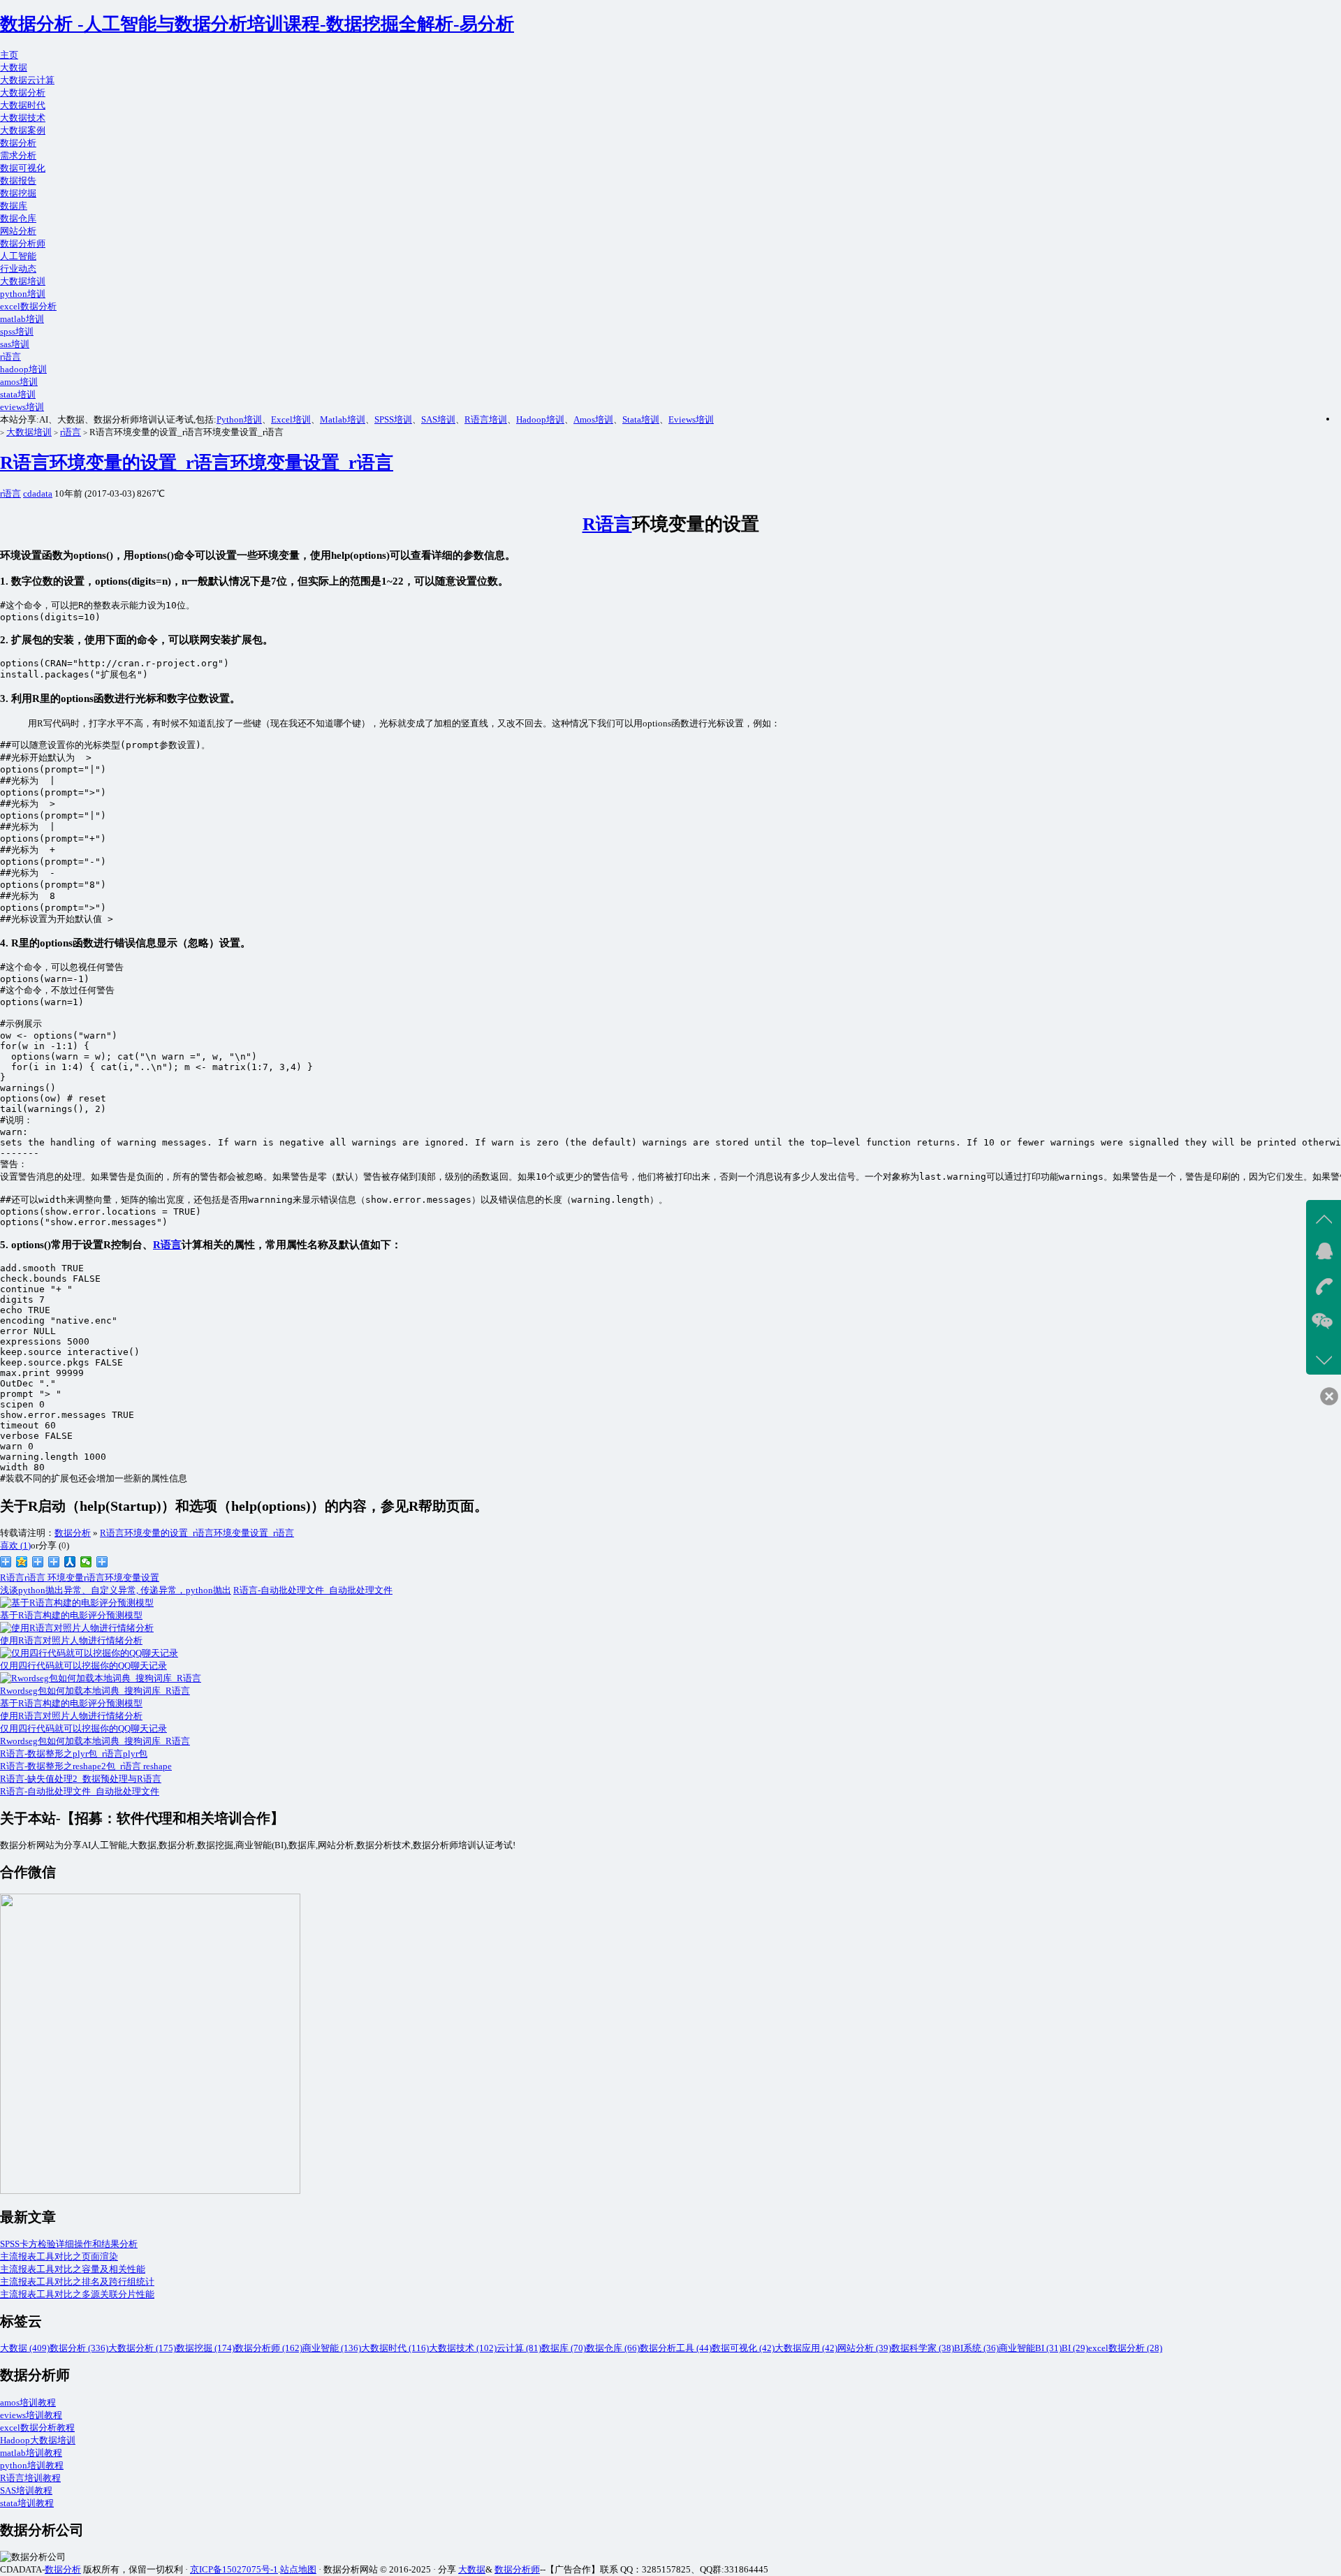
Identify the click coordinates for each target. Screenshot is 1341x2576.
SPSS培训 (393, 419)
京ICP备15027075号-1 (234, 2569)
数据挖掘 (18, 193)
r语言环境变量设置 (122, 1578)
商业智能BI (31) (1030, 2348)
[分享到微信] (86, 1562)
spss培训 (17, 331)
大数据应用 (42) (806, 2348)
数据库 (14, 206)
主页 (9, 55)
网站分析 (18, 231)
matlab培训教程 (31, 2453)
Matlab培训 (343, 419)
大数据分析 (23, 93)
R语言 (607, 524)
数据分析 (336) (79, 2348)
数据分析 (18, 143)
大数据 (14, 67)
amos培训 (19, 382)
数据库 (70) (564, 2348)
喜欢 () (15, 1545)
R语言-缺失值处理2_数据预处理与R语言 (81, 1779)
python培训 (23, 294)
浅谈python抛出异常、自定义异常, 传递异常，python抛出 (116, 1590)
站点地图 (298, 2569)
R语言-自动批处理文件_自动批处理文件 (313, 1590)
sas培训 (15, 344)
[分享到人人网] (70, 1562)
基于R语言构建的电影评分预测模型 (71, 1703)
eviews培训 (22, 407)
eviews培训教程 (31, 2415)
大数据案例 (23, 130)
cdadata (38, 493)
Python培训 (239, 419)
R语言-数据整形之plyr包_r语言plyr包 (74, 1754)
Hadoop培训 (540, 419)
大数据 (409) (25, 2348)
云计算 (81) (519, 2348)
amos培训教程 (28, 2402)
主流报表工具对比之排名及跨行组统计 (77, 2282)
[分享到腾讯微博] (38, 1562)
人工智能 (18, 256)
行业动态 (18, 269)
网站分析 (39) (864, 2348)
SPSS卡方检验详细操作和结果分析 (69, 2244)
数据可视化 (23, 168)
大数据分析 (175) (142, 2348)
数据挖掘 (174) (205, 2348)
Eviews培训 (691, 419)
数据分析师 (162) (269, 2348)
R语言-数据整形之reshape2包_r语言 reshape (86, 1766)
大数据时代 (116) (395, 2348)
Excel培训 (291, 419)
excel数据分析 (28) (1125, 2348)
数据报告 (18, 181)
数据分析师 (23, 243)
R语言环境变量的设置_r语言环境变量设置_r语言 (197, 463)
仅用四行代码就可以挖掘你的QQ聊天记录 (83, 1728)
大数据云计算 (27, 80)
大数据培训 (23, 281)
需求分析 (18, 155)
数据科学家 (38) (923, 2348)
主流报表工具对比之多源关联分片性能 (77, 2294)
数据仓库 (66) (613, 2348)
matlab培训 (22, 319)
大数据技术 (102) (463, 2348)
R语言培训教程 (30, 2478)
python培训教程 (32, 2465)
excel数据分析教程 (37, 2428)
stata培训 (18, 394)
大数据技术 (23, 118)
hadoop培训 (23, 369)
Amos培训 (593, 419)
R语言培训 (486, 419)
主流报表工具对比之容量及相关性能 (73, 2269)
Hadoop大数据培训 (38, 2440)
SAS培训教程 (26, 2490)
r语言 (10, 357)
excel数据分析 (28, 306)
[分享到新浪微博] (6, 1562)
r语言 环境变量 (54, 1578)
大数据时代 (23, 105)
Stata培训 (641, 419)
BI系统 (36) (976, 2348)
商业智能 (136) (332, 2348)
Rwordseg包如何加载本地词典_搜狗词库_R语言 (95, 1741)
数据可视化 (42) (743, 2348)
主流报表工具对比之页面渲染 (59, 2256)
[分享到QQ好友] (54, 1562)
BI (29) (1075, 2348)
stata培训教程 (27, 2503)
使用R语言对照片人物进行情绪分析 (71, 1716)
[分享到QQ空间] (22, 1562)
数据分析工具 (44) (676, 2348)
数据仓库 (18, 218)
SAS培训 (438, 419)
